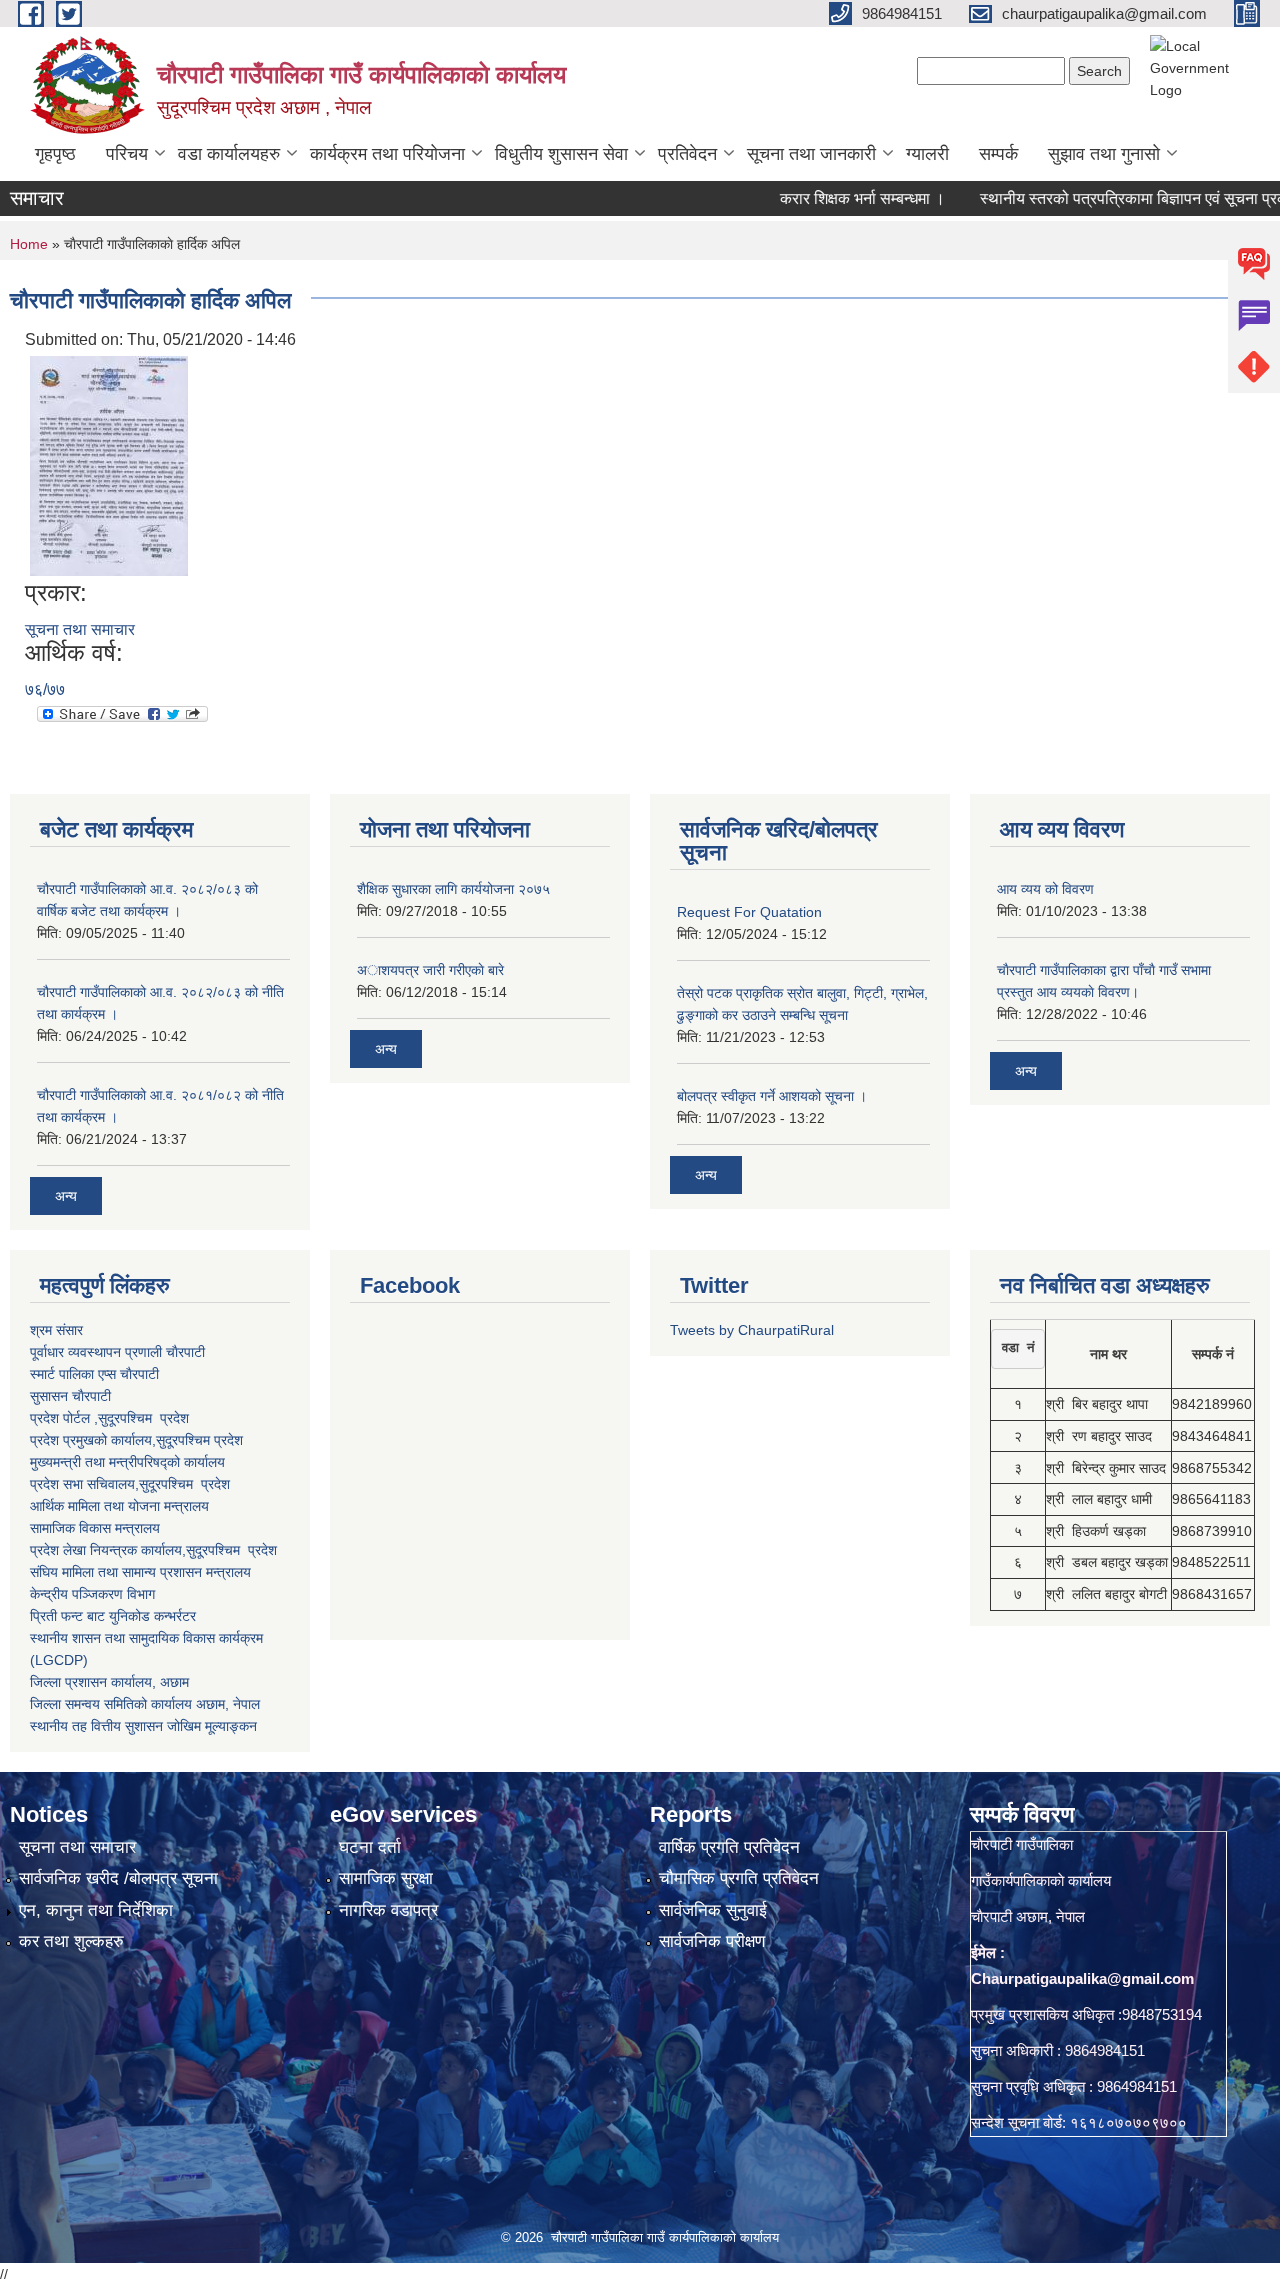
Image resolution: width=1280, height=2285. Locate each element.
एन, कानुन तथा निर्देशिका (96, 1910)
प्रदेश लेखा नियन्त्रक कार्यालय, (108, 1550)
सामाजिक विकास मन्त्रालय (95, 1528)
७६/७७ (45, 689)
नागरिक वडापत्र (388, 1910)
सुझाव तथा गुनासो (1104, 154)
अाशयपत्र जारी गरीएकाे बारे (430, 970)
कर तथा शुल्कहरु (71, 1941)
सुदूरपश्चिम (185, 1440)
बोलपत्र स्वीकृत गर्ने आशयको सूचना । (772, 1096)
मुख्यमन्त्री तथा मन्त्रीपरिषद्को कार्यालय (127, 1462)
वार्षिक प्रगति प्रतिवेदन (729, 1847)
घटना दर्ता (370, 1847)
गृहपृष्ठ (55, 154)
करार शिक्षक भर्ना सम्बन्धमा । (825, 198)
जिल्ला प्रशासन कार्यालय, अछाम (109, 1682)
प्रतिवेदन (687, 154)
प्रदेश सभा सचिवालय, (84, 1484)
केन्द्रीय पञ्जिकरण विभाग (92, 1594)
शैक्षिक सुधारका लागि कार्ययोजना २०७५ (453, 889)
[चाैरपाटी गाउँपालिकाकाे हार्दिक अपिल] (109, 464)
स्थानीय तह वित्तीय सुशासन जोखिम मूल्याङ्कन (143, 1726)
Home (29, 244)
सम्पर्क (998, 154)
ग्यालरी (927, 154)
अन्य (66, 1196)
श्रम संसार (56, 1330)
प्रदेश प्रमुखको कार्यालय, (93, 1440)
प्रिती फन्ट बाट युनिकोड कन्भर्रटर (113, 1616)
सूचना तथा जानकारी (811, 154)
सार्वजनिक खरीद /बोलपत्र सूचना (118, 1878)
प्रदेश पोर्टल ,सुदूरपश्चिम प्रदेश (109, 1418)
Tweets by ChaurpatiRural (752, 1330)
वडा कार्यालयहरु (229, 154)
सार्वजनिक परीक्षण (712, 1941)
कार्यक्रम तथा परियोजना (387, 154)
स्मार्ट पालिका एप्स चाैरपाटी (94, 1374)
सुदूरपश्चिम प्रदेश (184, 1484)
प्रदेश (228, 1440)
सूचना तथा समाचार (80, 629)
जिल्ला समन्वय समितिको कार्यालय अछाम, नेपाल (145, 1704)
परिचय (127, 154)
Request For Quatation (749, 912)
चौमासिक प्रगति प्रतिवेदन (739, 1878)
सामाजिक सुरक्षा (386, 1878)
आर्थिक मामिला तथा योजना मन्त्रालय (119, 1506)
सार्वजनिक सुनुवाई (713, 1910)
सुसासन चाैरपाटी (70, 1396)
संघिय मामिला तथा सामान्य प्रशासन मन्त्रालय (140, 1572)
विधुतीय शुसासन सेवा (561, 154)
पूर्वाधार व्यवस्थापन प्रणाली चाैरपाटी (117, 1352)
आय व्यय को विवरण (1045, 889)
